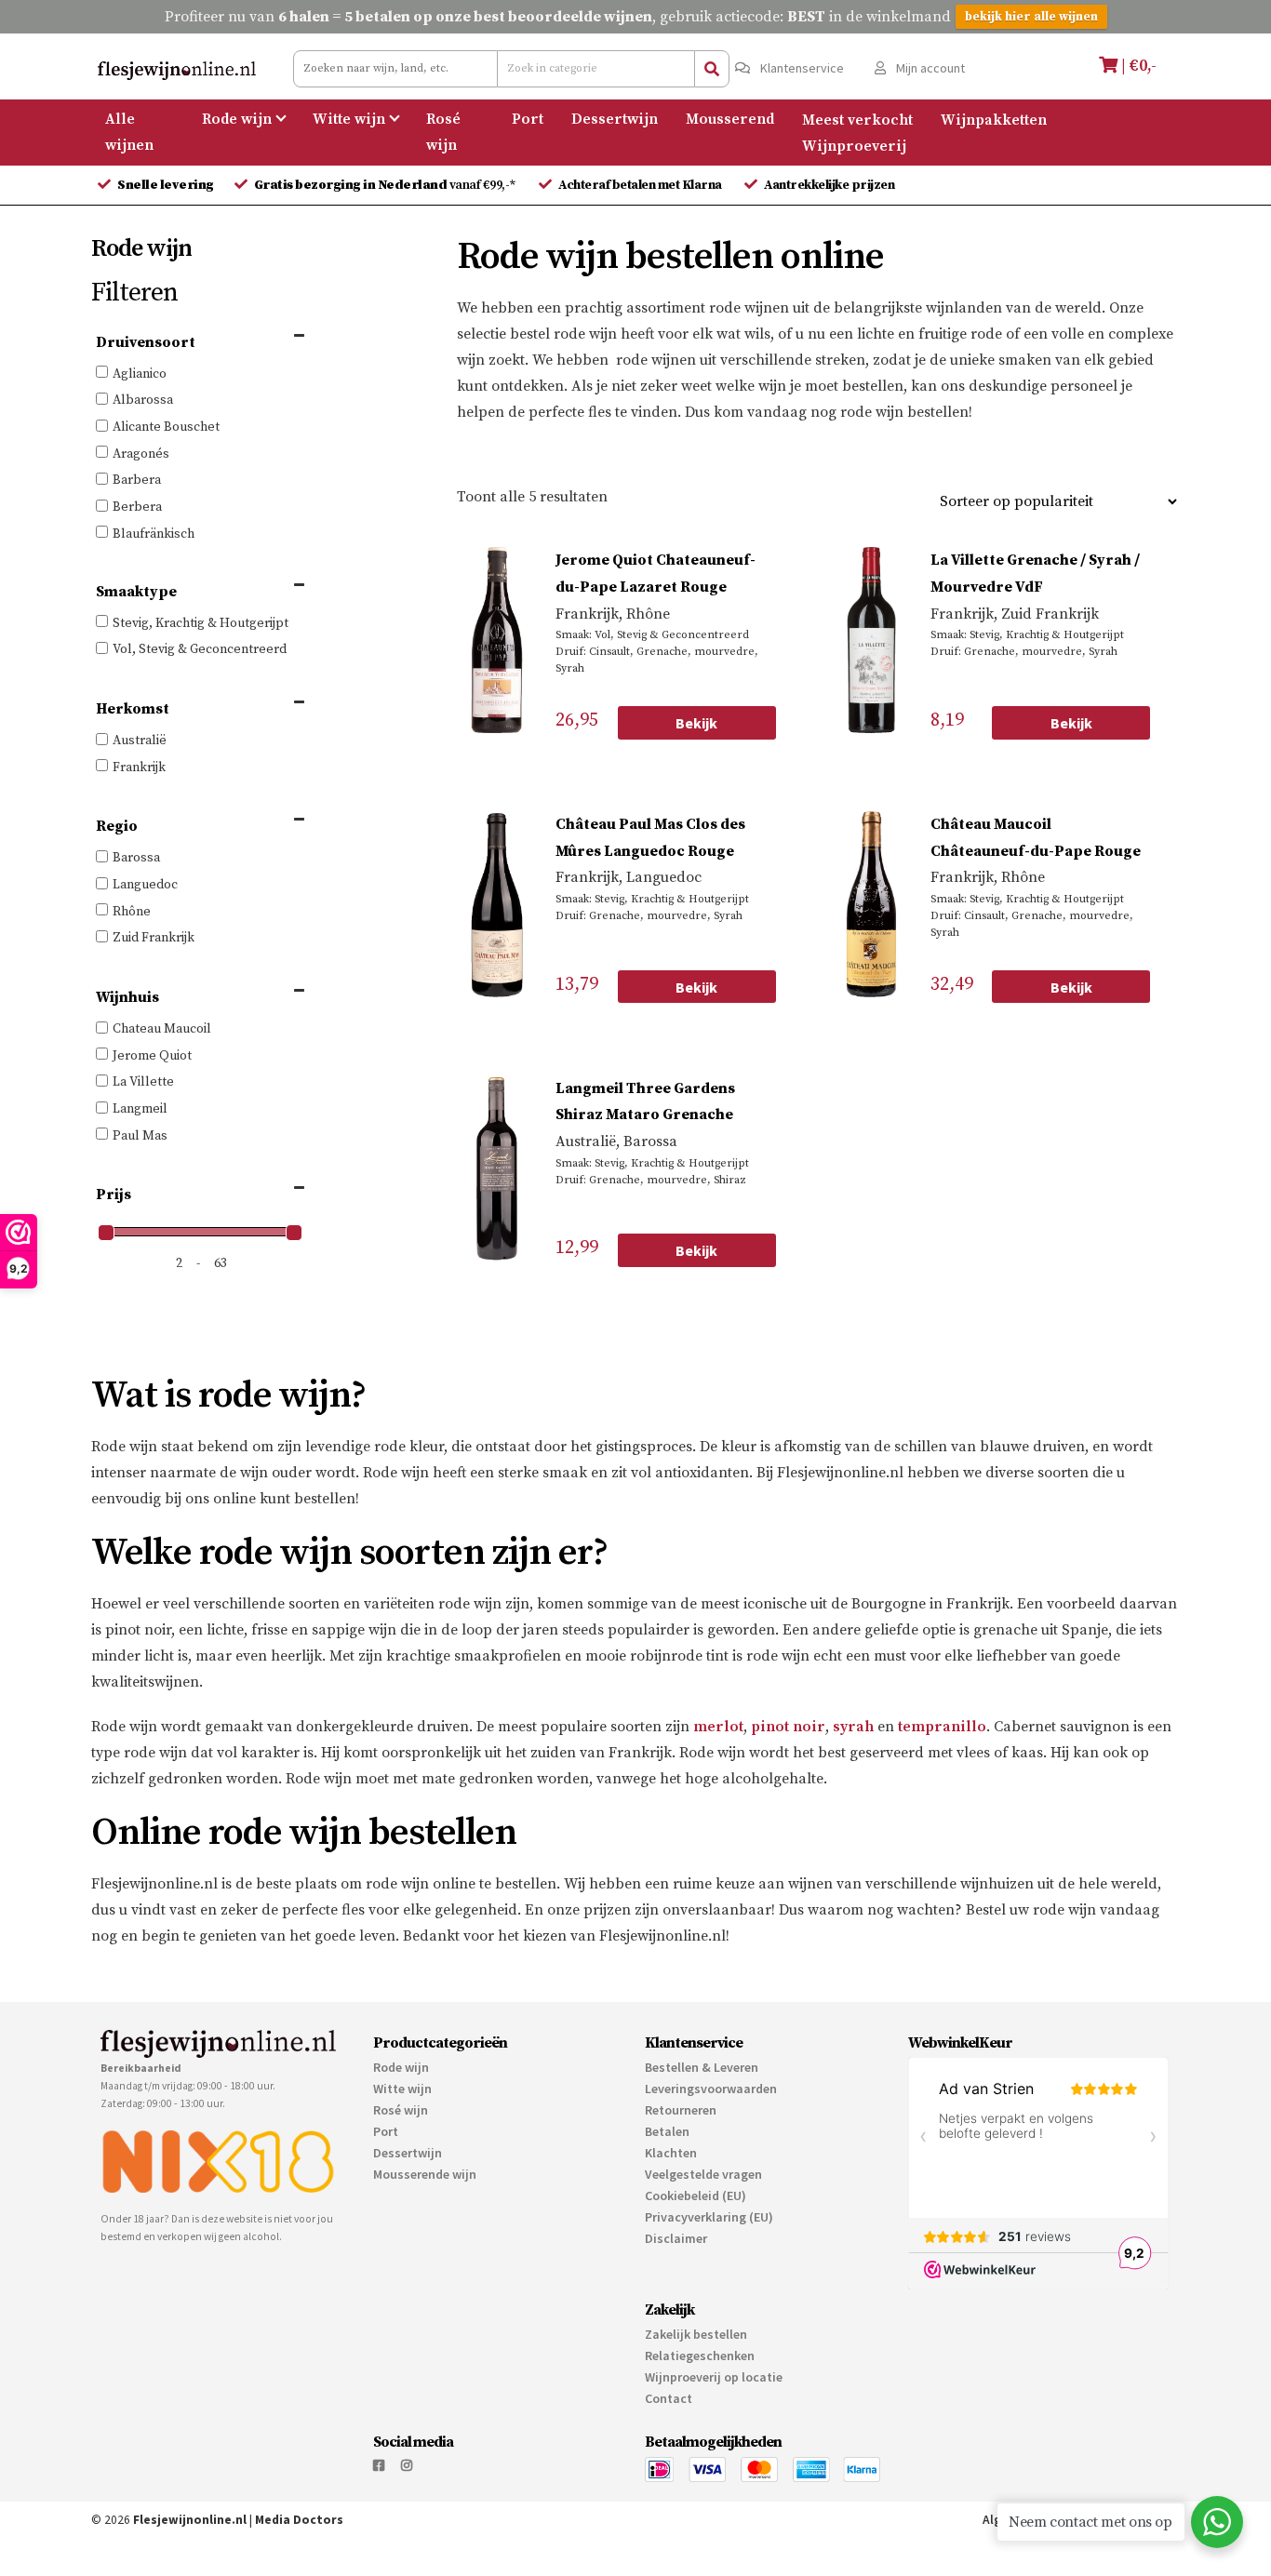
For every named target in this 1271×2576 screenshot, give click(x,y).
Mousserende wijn (425, 2174)
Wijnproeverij (854, 145)
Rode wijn (237, 119)
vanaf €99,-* (387, 185)
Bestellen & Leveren (702, 2067)
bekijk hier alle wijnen (1031, 17)
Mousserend (730, 119)
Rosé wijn (443, 132)
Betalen (667, 2131)
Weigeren (1139, 2495)
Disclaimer (676, 2238)
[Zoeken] (712, 69)
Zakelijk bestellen (696, 2334)
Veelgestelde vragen (703, 2174)
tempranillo (942, 1727)
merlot (718, 1727)
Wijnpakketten (994, 119)
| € (1137, 66)
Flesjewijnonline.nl (190, 2520)
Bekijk (696, 723)
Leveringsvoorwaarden (711, 2089)
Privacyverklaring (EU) (709, 2217)
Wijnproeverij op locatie (714, 2377)
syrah (853, 1727)
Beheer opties (852, 2442)
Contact (669, 2398)
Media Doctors (299, 2520)
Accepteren (920, 2495)
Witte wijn (349, 119)
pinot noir (788, 1727)
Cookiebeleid (973, 2539)
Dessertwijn (615, 119)
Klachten (671, 2153)
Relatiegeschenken (700, 2356)
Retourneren (681, 2110)
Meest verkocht (857, 119)
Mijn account (929, 68)
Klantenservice (801, 68)
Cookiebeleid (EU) (696, 2196)
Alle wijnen (129, 132)
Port (528, 119)
